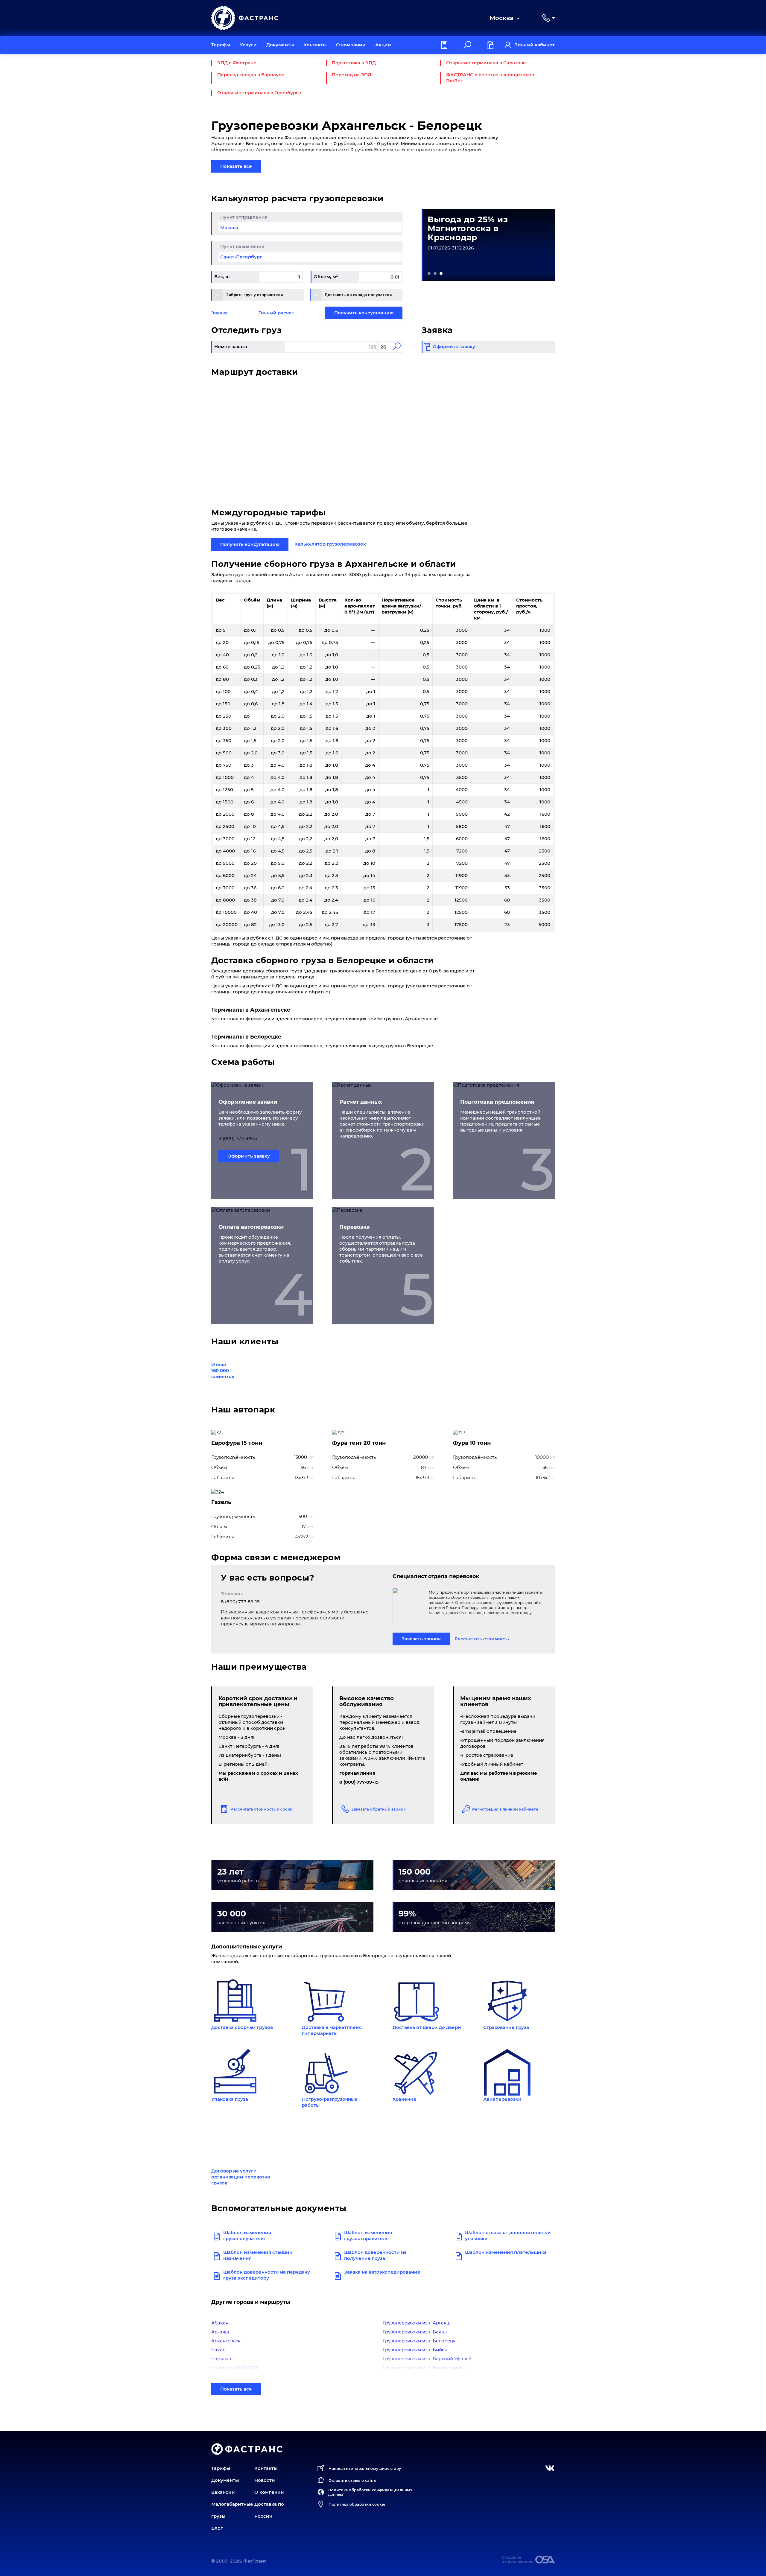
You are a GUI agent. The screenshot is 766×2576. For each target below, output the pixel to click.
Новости (265, 2480)
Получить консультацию (364, 313)
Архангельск (226, 2341)
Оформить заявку (249, 1156)
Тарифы (221, 45)
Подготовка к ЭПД (354, 63)
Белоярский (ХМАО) (235, 2368)
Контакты (315, 45)
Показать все (236, 166)
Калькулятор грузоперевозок (330, 544)
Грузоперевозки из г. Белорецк (419, 2341)
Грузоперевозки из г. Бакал (415, 2332)
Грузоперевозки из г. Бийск (415, 2350)
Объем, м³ (326, 277)
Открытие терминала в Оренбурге (259, 93)
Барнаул (221, 2359)
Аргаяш (220, 2332)
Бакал (218, 2350)
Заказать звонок (421, 1639)
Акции (383, 45)
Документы (280, 45)
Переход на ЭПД (352, 75)
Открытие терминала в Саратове (486, 63)
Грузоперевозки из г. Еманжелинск (424, 2368)
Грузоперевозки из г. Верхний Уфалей (427, 2359)
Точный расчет (276, 313)
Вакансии (223, 2492)
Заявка (219, 313)
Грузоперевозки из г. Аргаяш (417, 2323)
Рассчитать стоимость (482, 1639)
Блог (217, 2528)
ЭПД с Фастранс (237, 63)
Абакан (220, 2323)
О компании (351, 45)
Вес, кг (222, 277)
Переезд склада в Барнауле (251, 75)
